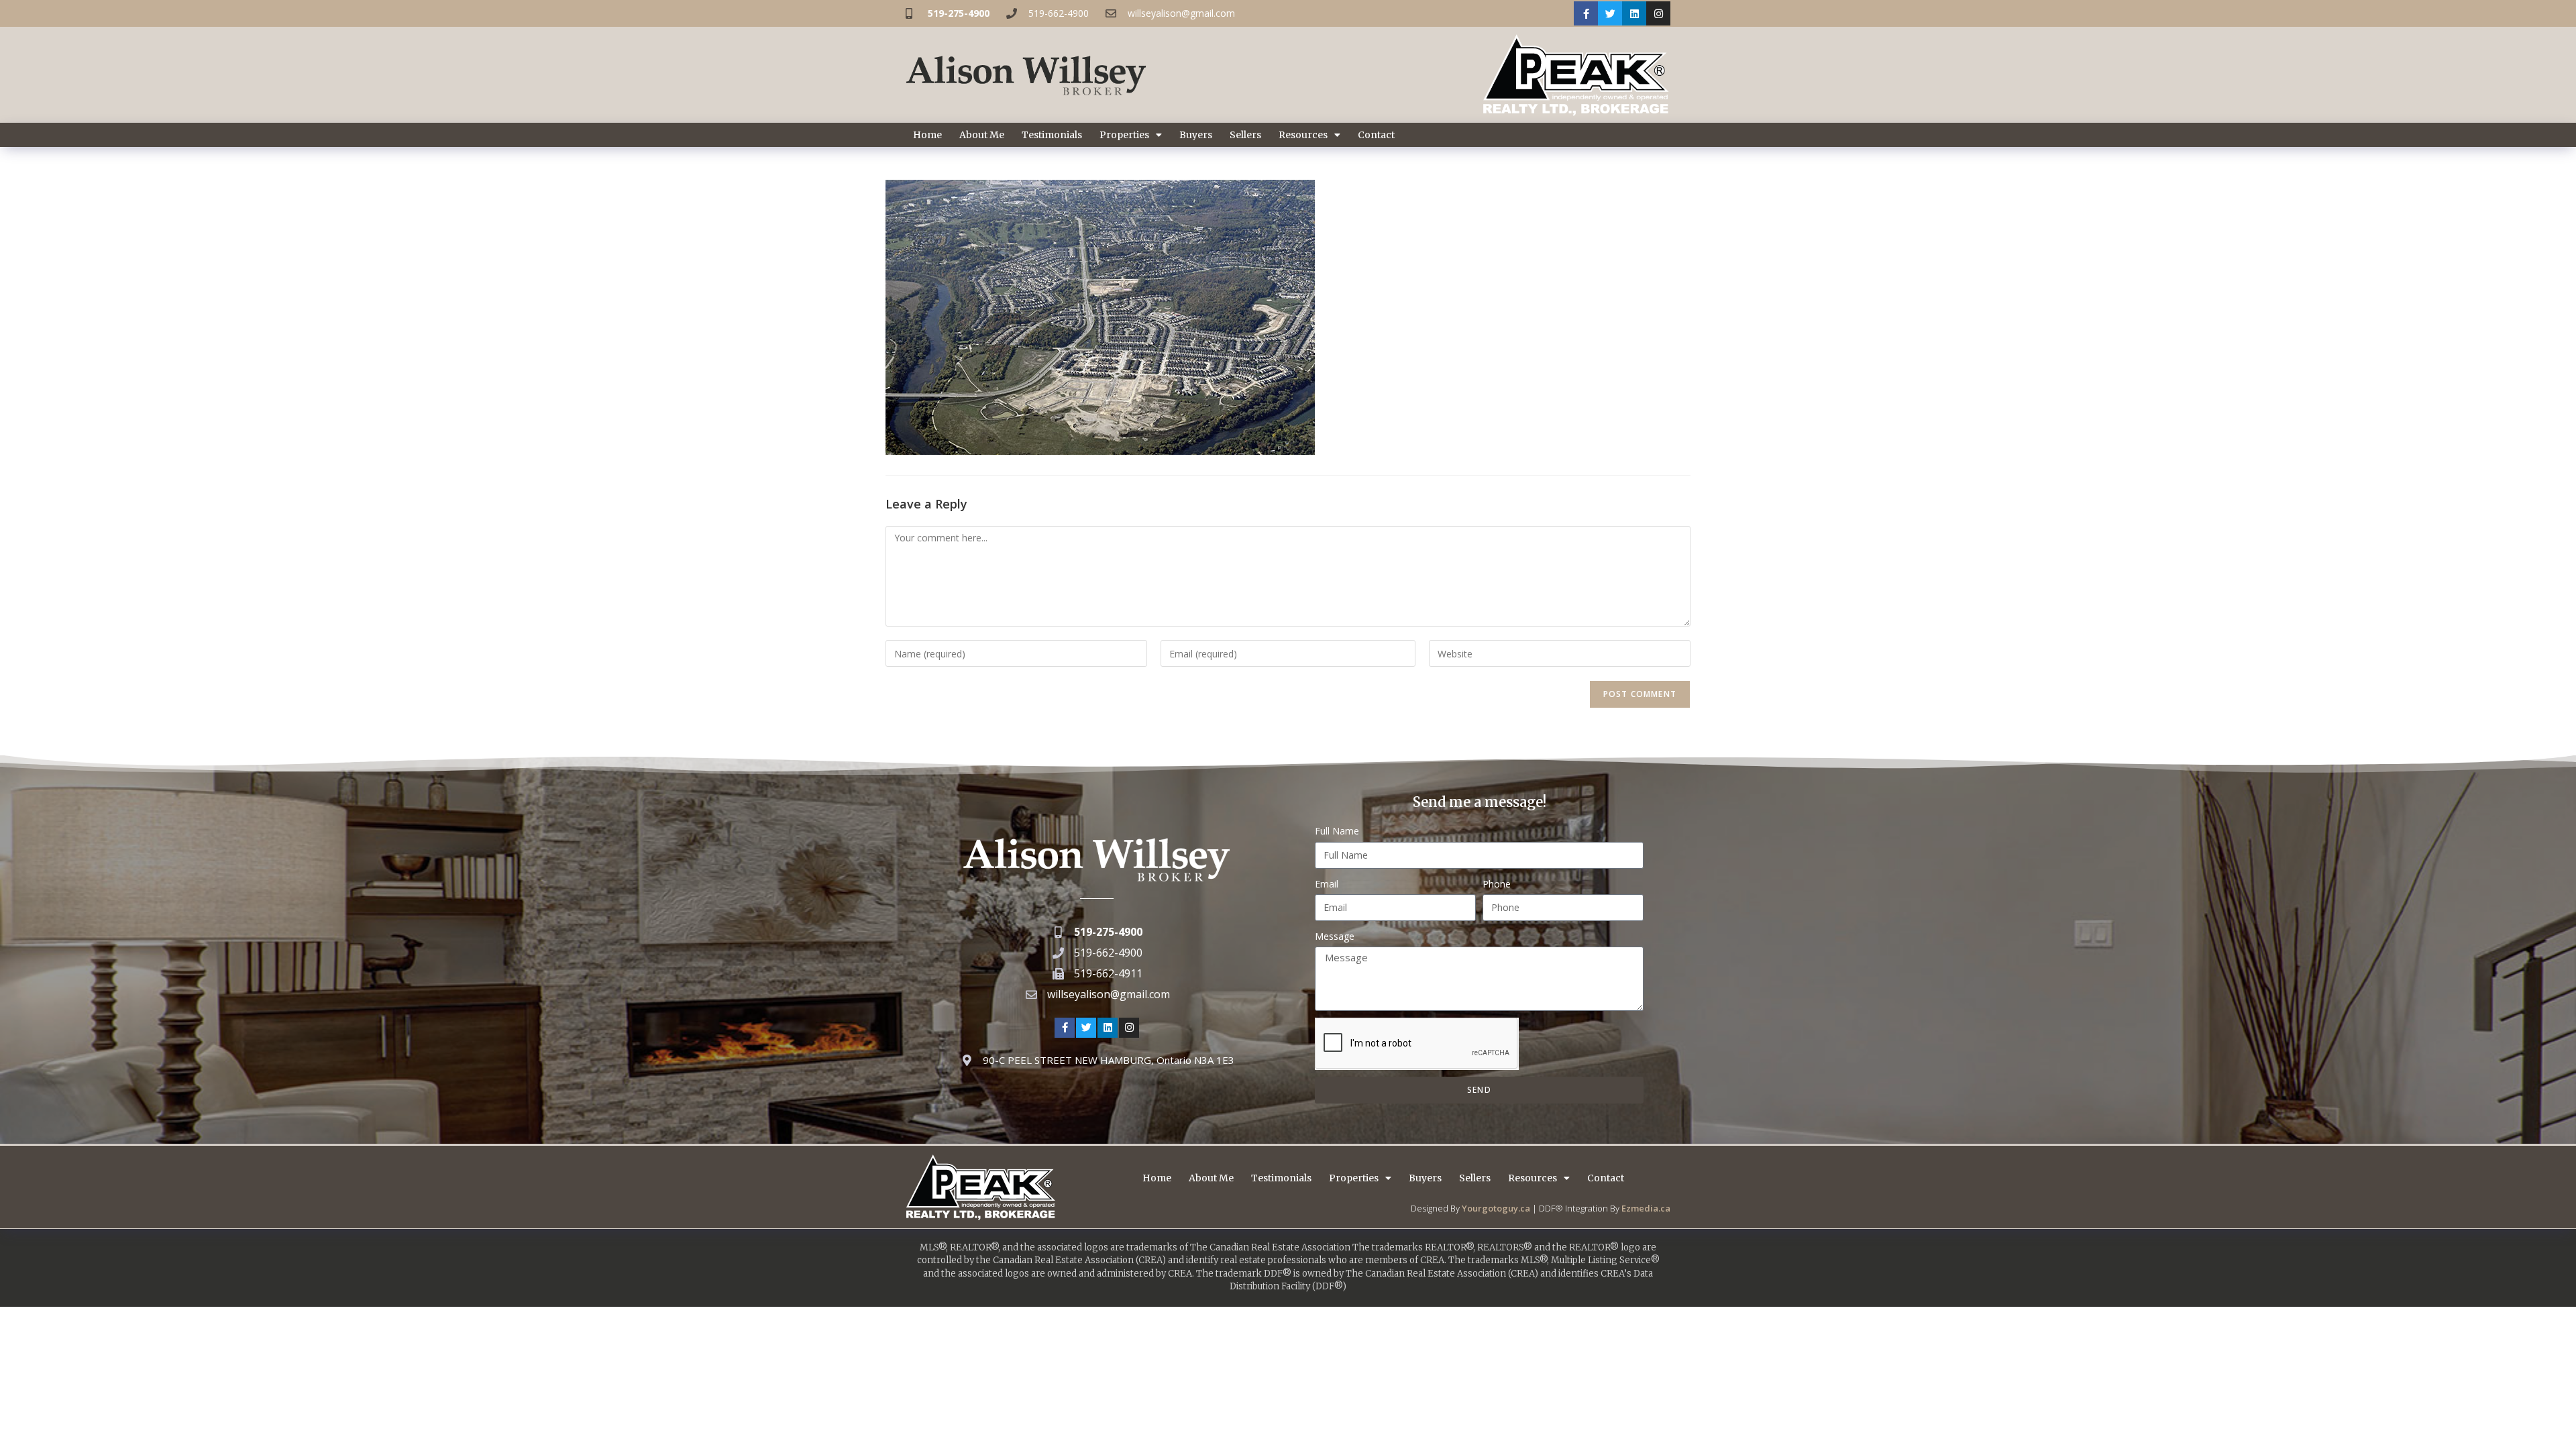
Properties (1124, 135)
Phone (1497, 884)
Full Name (1337, 831)
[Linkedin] (1634, 13)
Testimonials (1052, 135)
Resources (1303, 135)
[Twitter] (1610, 13)
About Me (982, 135)
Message (1335, 936)
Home (927, 135)
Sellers (1245, 135)
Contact (1376, 135)
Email (1327, 884)
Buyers (1196, 135)
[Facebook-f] (1586, 13)
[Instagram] (1658, 13)
